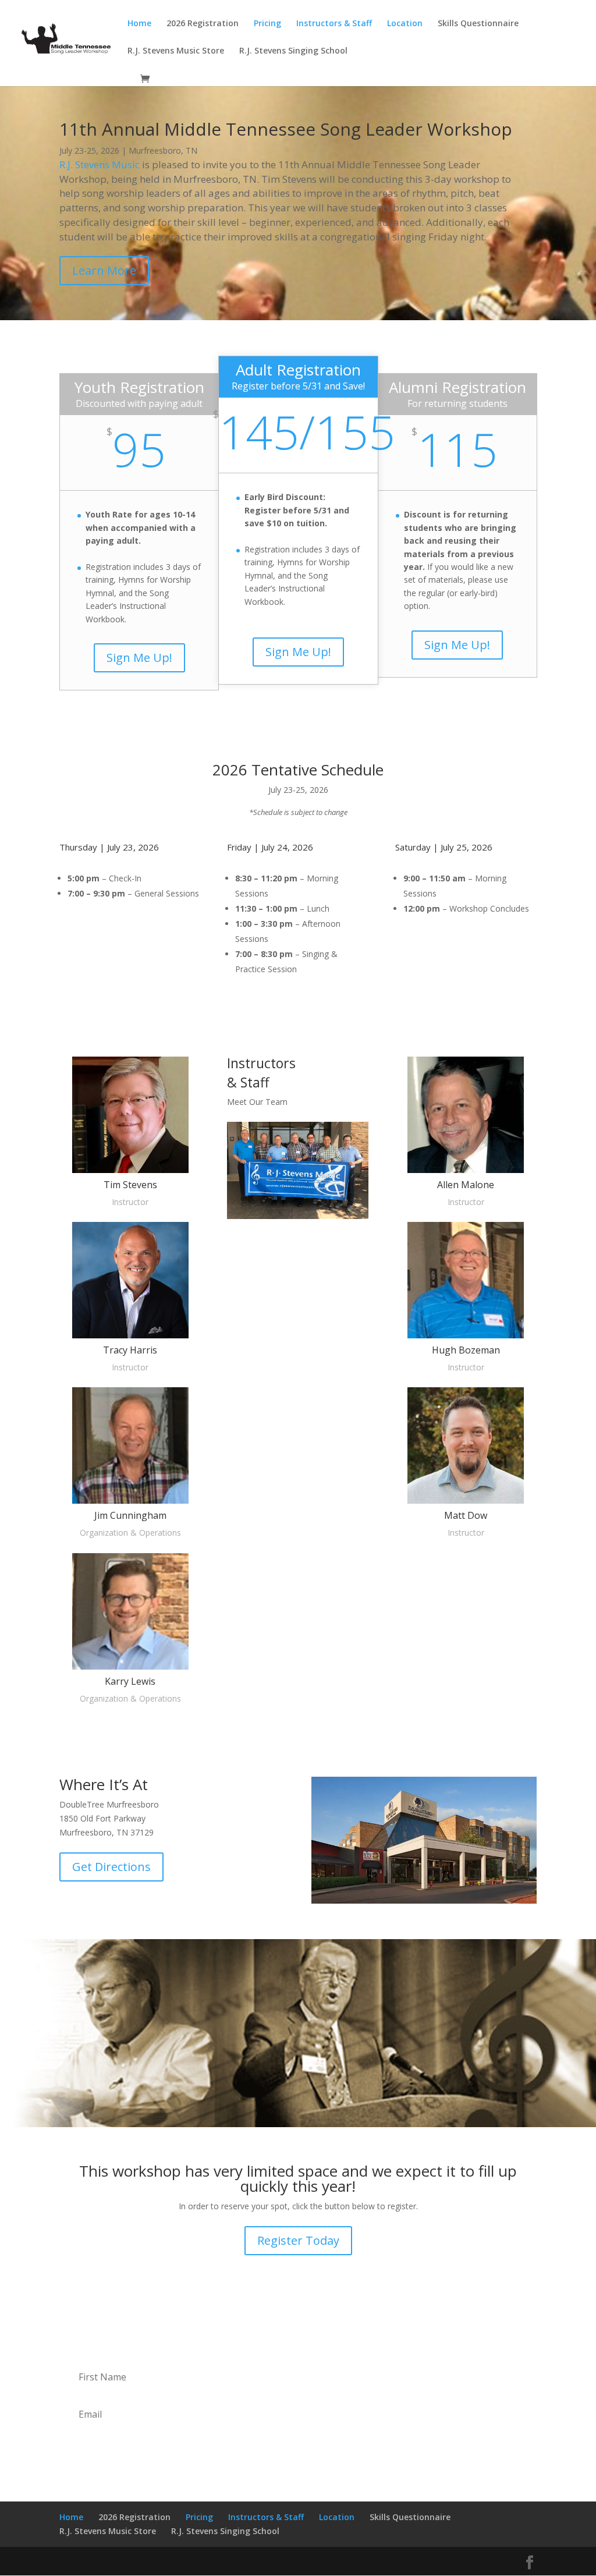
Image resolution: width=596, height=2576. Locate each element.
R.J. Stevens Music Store (176, 51)
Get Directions (111, 1867)
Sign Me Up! (139, 658)
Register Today (298, 2240)
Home (139, 24)
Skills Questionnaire (478, 24)
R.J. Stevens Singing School (293, 51)
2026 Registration (203, 24)
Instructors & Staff (334, 24)
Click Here (298, 1315)
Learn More (104, 270)
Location (405, 24)
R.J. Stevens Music (100, 164)
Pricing (267, 24)
